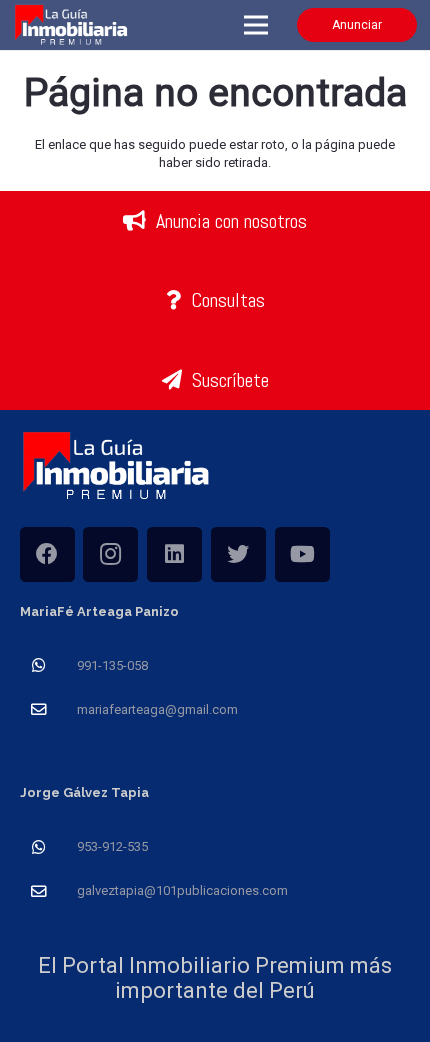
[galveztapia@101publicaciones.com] (48, 891)
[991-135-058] (48, 665)
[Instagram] (110, 554)
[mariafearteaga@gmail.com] (48, 709)
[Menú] (256, 25)
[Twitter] (238, 554)
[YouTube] (302, 554)
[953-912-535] (48, 847)
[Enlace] (72, 25)
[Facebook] (47, 554)
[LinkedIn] (174, 554)
